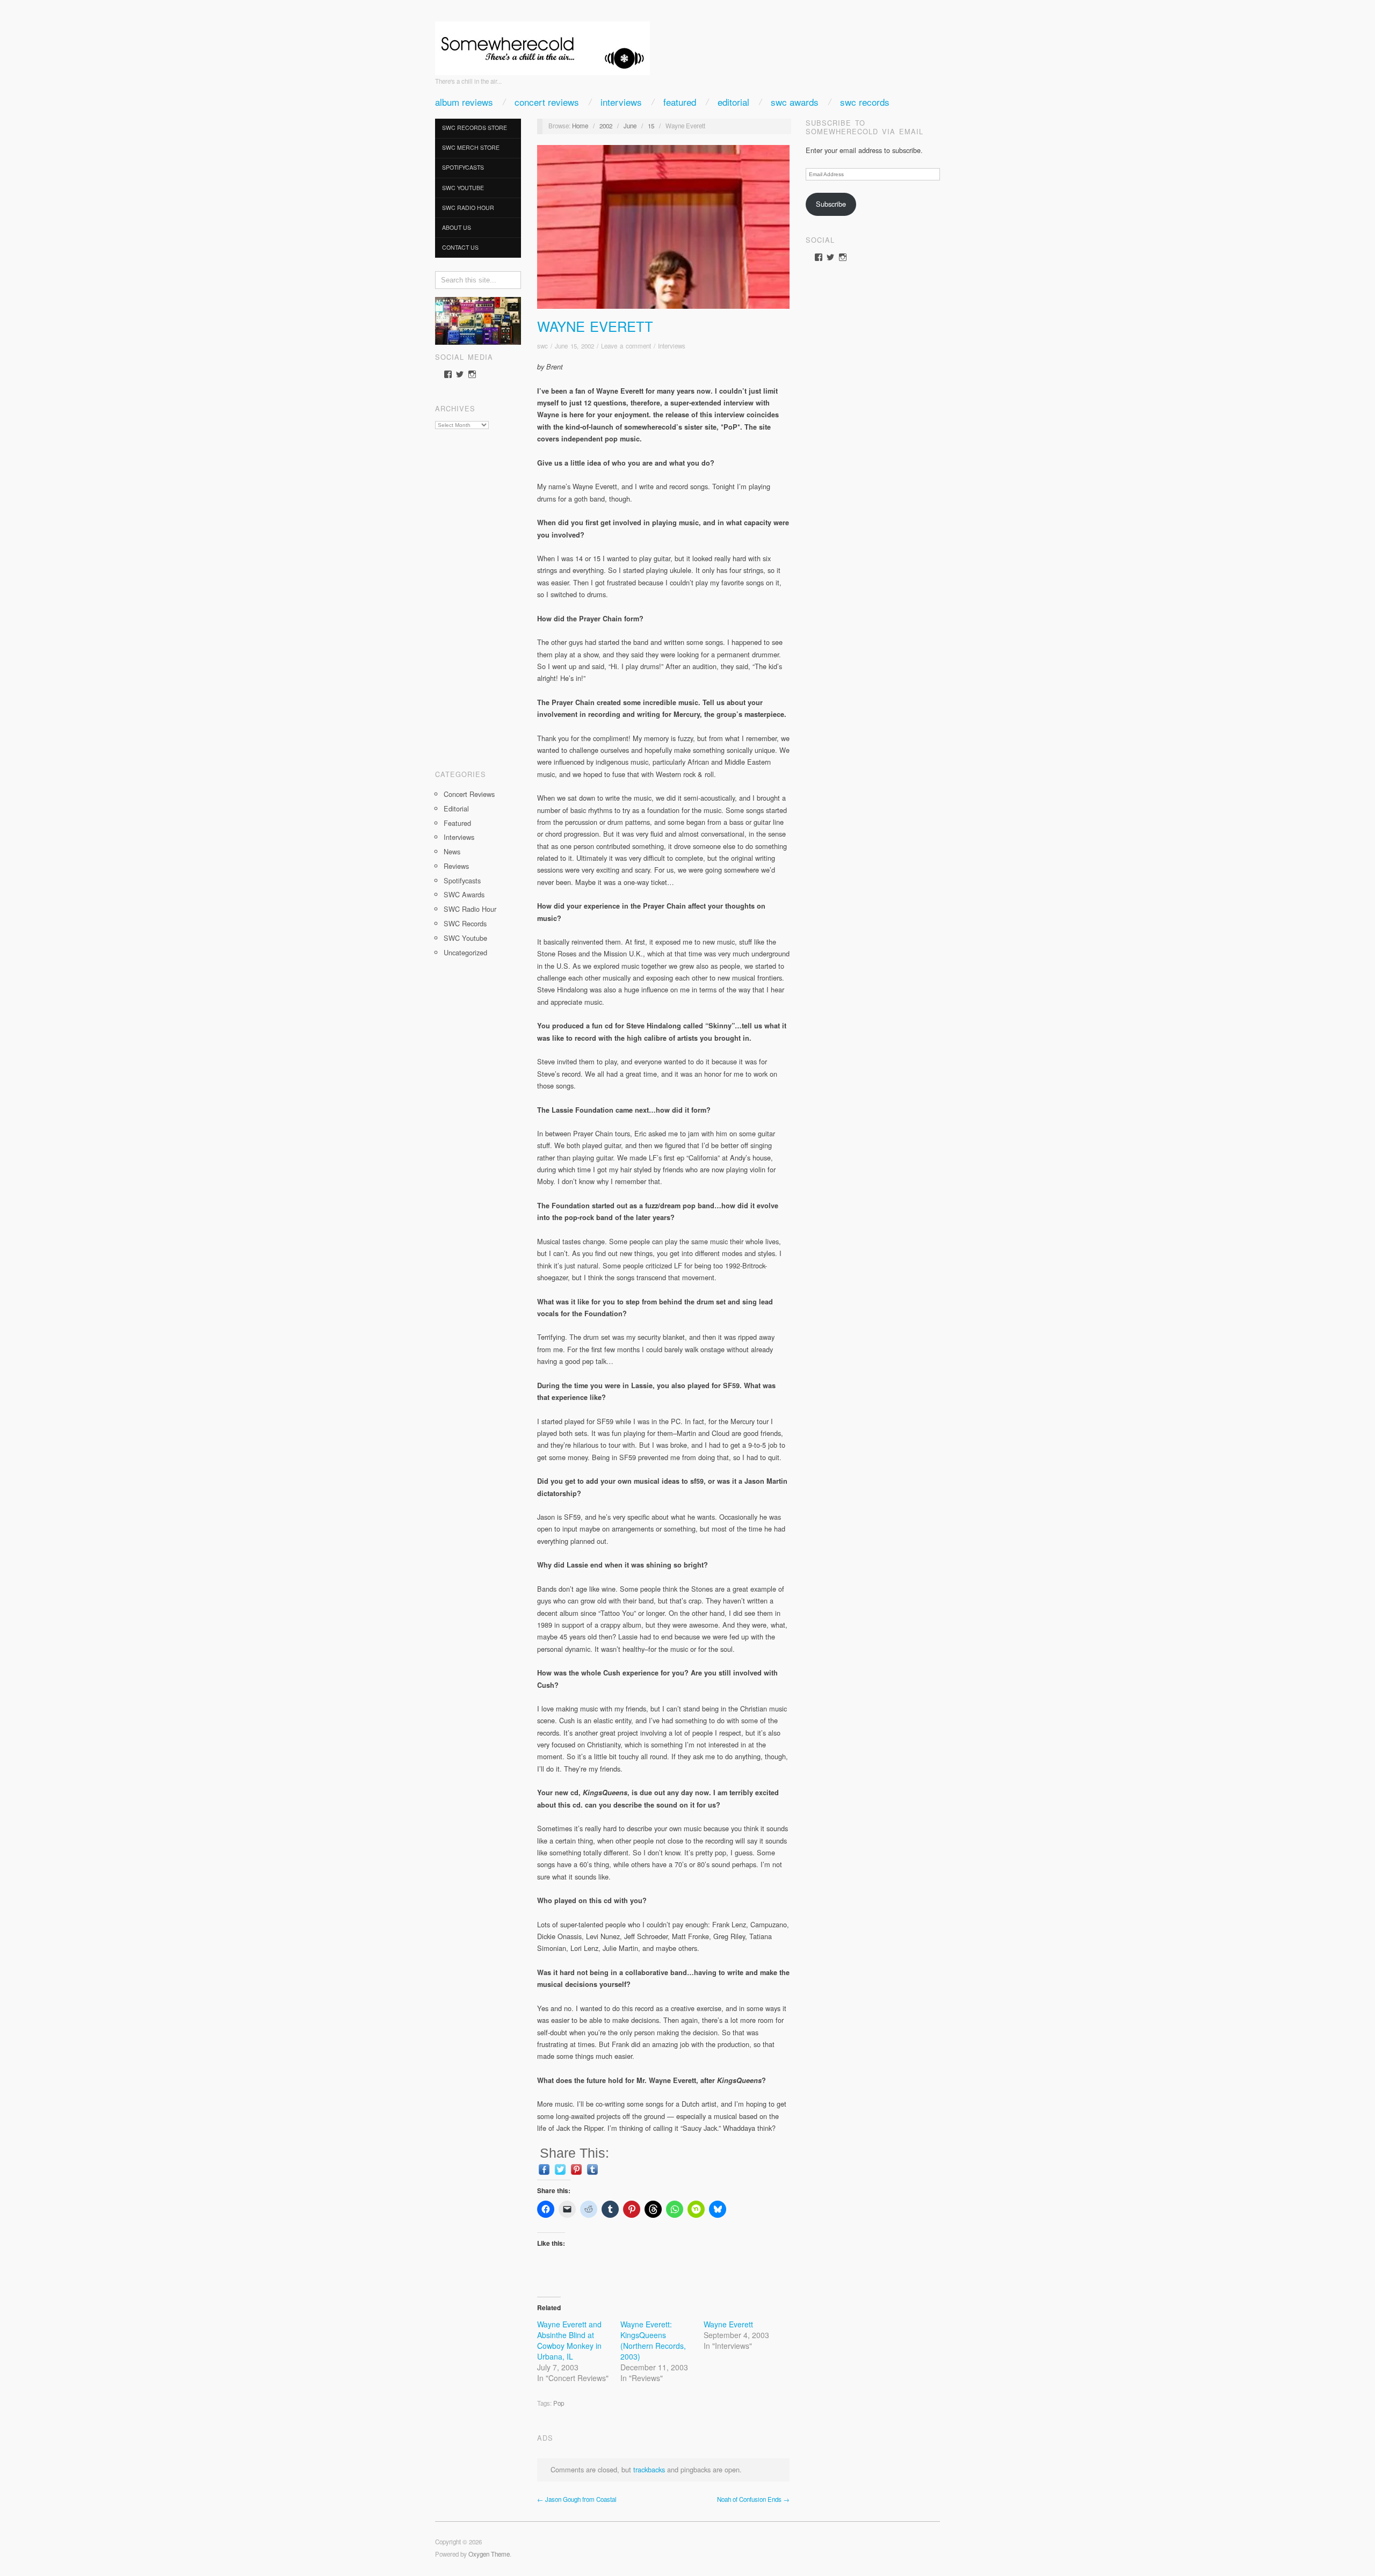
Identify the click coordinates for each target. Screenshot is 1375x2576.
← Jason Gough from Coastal (577, 2499)
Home (580, 126)
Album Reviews (464, 102)
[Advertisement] (478, 596)
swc (542, 346)
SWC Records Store (475, 128)
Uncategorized (465, 952)
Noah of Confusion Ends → (753, 2499)
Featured (680, 102)
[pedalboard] (478, 320)
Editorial (733, 102)
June (630, 126)
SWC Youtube (463, 188)
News (452, 851)
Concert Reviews (547, 102)
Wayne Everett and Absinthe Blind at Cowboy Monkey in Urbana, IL (569, 2340)
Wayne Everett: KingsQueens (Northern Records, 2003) (653, 2340)
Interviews (621, 102)
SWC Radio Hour (468, 208)
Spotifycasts (463, 167)
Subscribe (831, 204)
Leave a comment (626, 346)
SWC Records (865, 102)
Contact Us (460, 247)
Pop (559, 2403)
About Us (457, 227)
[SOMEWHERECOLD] (542, 45)
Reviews (456, 866)
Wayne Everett (595, 326)
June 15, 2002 (574, 346)
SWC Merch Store (471, 147)
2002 (606, 126)
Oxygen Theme (489, 2554)
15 (651, 126)
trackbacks (649, 2469)
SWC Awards (795, 102)
